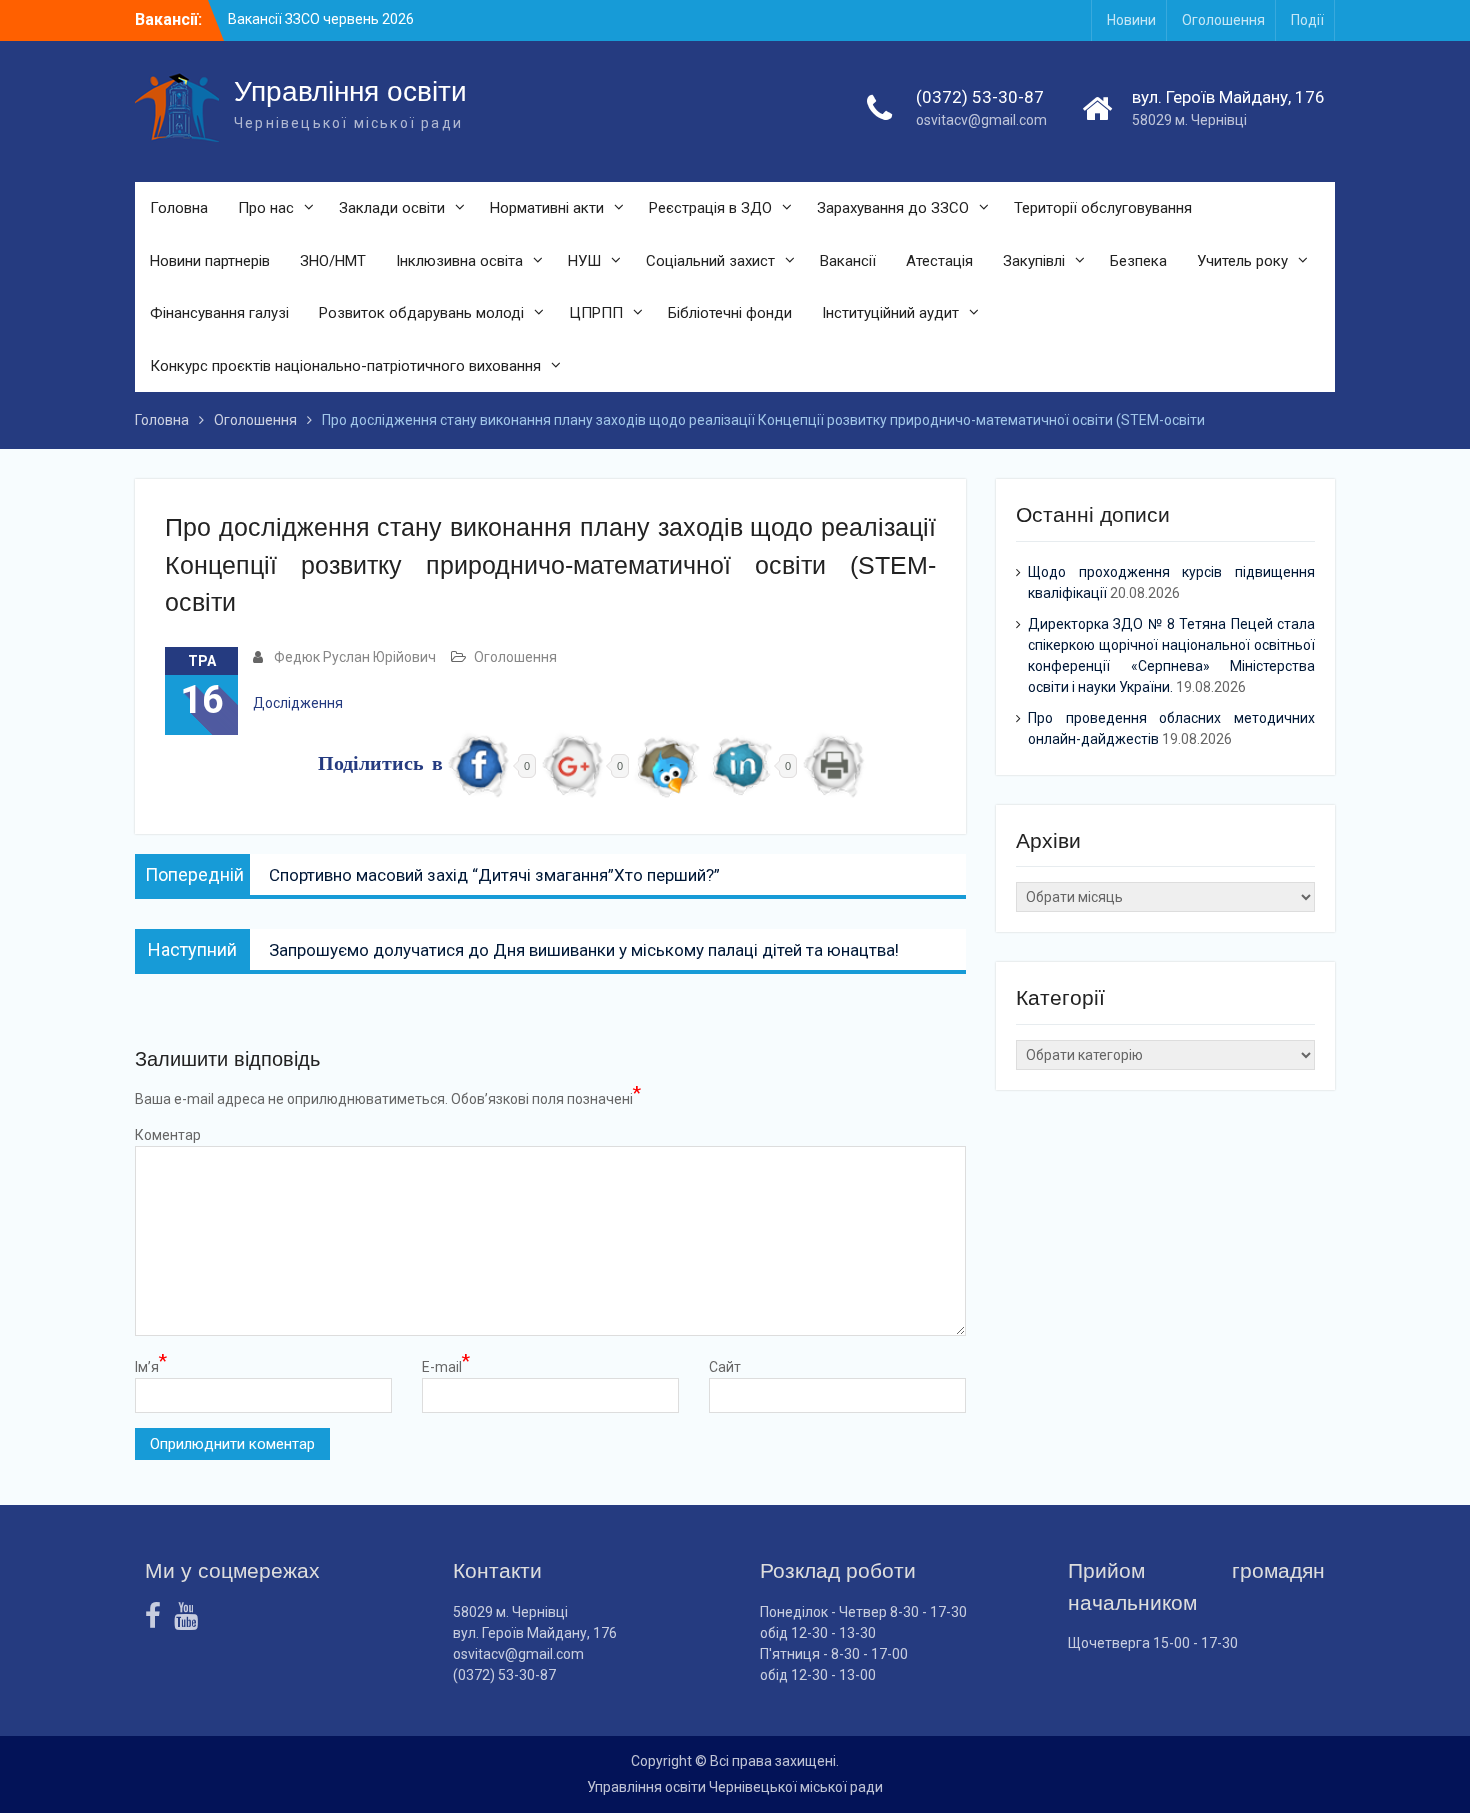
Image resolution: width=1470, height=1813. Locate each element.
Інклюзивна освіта (459, 261)
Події (1307, 20)
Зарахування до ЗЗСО (893, 208)
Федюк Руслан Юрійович (355, 657)
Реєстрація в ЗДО (710, 208)
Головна (179, 208)
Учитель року (1242, 261)
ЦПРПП (596, 313)
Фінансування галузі (219, 313)
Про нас (266, 208)
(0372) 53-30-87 (980, 97)
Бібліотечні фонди (730, 313)
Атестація (939, 261)
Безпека (1138, 261)
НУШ (584, 261)
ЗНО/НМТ (333, 261)
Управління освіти (350, 91)
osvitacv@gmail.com (981, 120)
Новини (1131, 20)
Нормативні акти (547, 208)
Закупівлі (1034, 261)
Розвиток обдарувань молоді (421, 313)
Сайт (725, 1367)
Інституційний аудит (890, 313)
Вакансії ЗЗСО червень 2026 (321, 19)
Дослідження (298, 703)
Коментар (168, 1135)
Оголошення (1223, 20)
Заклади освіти (392, 208)
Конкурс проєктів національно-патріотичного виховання (345, 366)
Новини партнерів (210, 261)
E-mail (446, 1366)
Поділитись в (380, 765)
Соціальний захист (710, 261)
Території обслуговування (1103, 208)
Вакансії (848, 261)
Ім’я (151, 1366)
